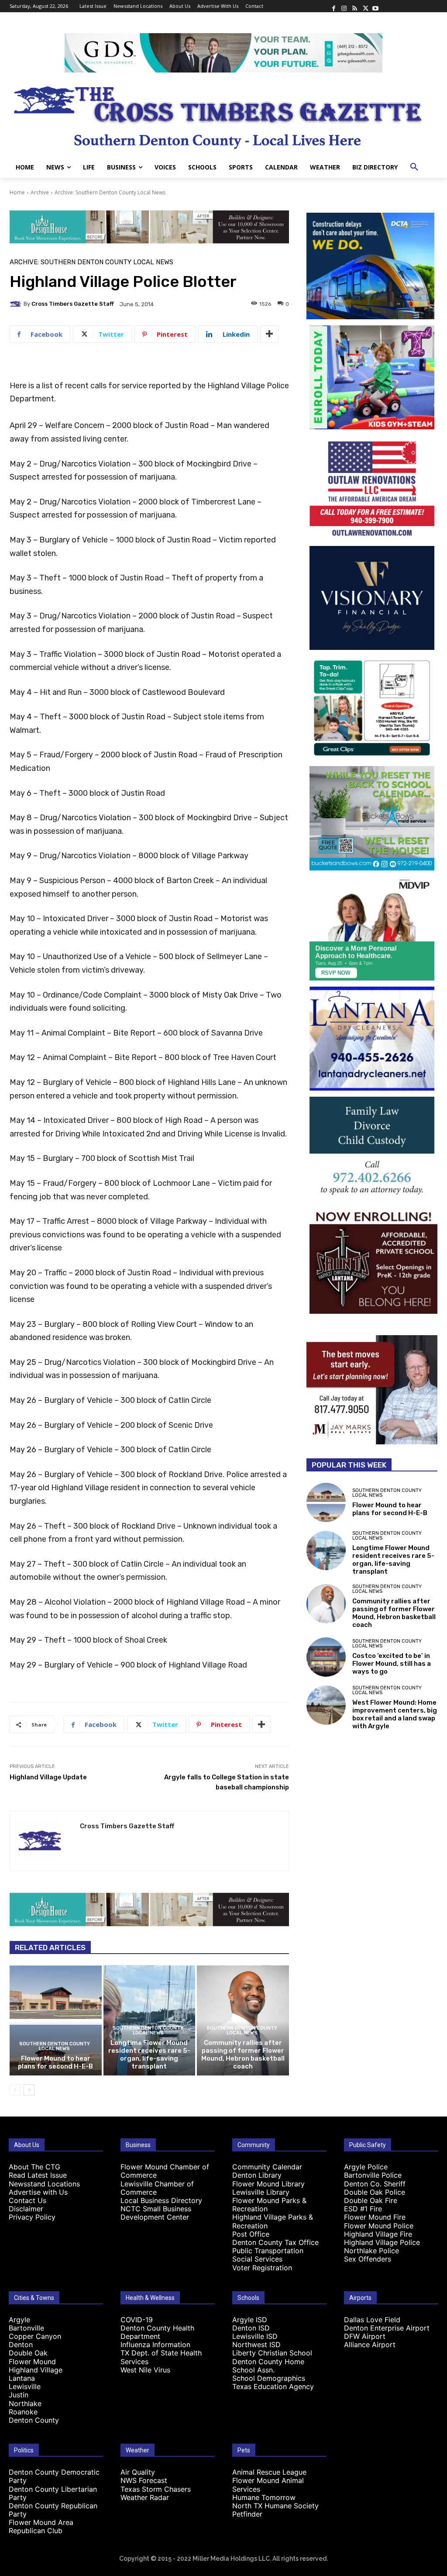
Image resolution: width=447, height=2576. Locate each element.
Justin (19, 2395)
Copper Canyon (35, 2336)
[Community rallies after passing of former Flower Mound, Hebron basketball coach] (326, 1604)
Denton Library (257, 2175)
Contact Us (28, 2200)
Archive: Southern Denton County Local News (110, 192)
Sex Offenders (368, 2259)
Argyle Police (366, 2167)
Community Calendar (267, 2167)
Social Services (257, 2259)
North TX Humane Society (275, 2506)
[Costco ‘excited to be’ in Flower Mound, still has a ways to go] (326, 1657)
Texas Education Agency (273, 2386)
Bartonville (26, 2328)
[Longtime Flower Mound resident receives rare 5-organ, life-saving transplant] (326, 1550)
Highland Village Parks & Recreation (273, 2221)
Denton (21, 2345)
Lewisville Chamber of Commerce (157, 2188)
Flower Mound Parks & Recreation (269, 2205)
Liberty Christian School (272, 2353)
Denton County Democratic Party (54, 2476)
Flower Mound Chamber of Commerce (165, 2171)
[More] (269, 334)
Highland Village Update (48, 1777)
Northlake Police (371, 2251)
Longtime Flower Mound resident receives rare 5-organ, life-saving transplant (149, 2055)
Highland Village (36, 2370)
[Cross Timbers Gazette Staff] (17, 304)
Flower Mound (32, 2362)
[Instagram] (344, 6)
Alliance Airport (370, 2345)
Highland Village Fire (378, 2234)
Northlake (25, 2403)
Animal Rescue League (269, 2472)
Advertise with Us (38, 2192)
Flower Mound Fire (375, 2217)
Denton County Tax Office (275, 2242)
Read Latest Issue (38, 2175)
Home (17, 192)
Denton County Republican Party (53, 2510)
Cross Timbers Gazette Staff (73, 304)
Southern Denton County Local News (55, 2046)
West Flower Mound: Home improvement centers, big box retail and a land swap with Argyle (395, 1714)
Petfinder (247, 2514)
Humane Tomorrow (264, 2497)
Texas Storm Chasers (156, 2489)
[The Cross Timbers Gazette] (223, 115)
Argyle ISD (250, 2320)
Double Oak (28, 2353)
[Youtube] (375, 6)
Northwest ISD (256, 2345)
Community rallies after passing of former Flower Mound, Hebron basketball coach (243, 2055)
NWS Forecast (144, 2480)
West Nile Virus (145, 2370)
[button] (414, 167)
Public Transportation (268, 2251)
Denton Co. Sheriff (375, 2184)
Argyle (19, 2320)
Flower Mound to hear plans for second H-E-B (55, 2062)
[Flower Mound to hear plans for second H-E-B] (56, 2021)
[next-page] (29, 2090)
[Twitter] (365, 6)
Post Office (251, 2234)
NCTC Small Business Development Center (156, 2213)
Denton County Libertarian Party (53, 2493)
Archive (40, 192)
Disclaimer (26, 2209)
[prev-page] (15, 2090)
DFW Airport (365, 2336)
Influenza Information (155, 2345)
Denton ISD (251, 2328)
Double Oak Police (375, 2192)
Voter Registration (262, 2268)
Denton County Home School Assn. (268, 2366)
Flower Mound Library (268, 2184)
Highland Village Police (382, 2242)
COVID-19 (137, 2320)
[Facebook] (334, 6)
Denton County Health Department (157, 2332)
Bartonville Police (373, 2175)
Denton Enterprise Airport (387, 2328)
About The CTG (34, 2167)
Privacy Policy (32, 2217)
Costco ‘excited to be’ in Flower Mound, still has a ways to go (392, 1664)
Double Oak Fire (371, 2200)
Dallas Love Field (372, 2320)
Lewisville (25, 2386)
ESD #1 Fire (363, 2209)
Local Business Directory (161, 2200)
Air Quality (138, 2472)
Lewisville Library (261, 2192)
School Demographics (269, 2378)
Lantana (22, 2378)
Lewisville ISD (255, 2336)
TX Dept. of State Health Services (161, 2357)
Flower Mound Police (379, 2226)
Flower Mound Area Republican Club (41, 2526)
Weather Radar (145, 2497)
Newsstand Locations (44, 2184)
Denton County (34, 2420)
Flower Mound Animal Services (268, 2484)
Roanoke (23, 2412)
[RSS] (354, 6)
